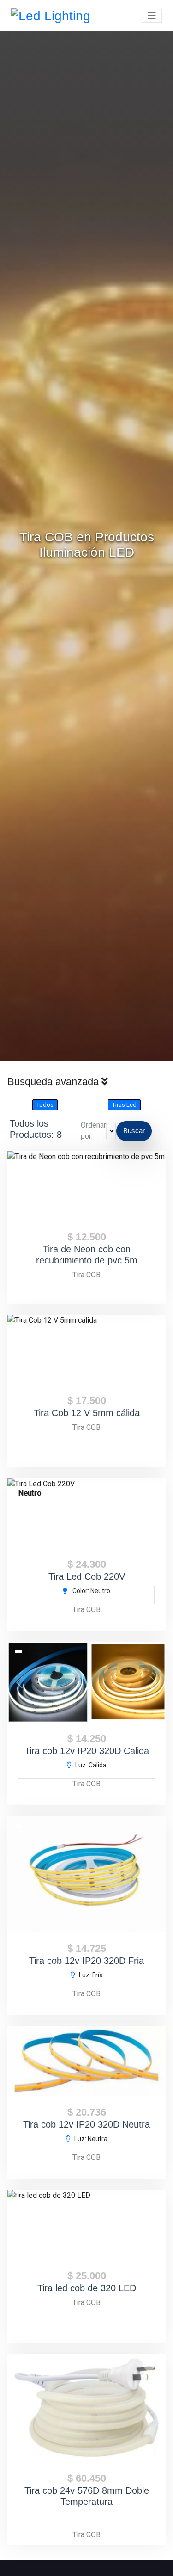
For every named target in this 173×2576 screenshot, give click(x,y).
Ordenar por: (93, 1131)
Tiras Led (124, 1105)
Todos (45, 1105)
